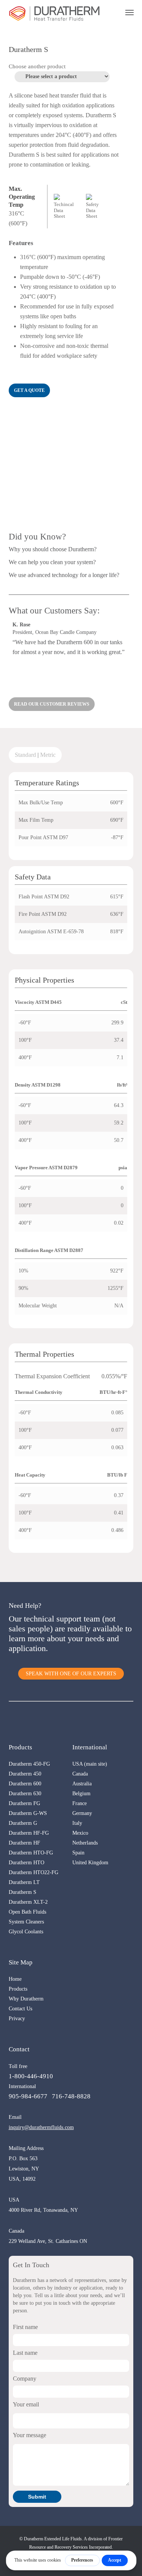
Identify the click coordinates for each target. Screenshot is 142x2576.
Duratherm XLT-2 (28, 1902)
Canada (80, 1774)
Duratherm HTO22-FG (34, 1872)
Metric (48, 755)
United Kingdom (90, 1863)
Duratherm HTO (27, 1863)
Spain (78, 1853)
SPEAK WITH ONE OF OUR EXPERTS (71, 1674)
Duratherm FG (24, 1803)
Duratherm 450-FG (29, 1764)
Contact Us (20, 2009)
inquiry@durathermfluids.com (41, 2127)
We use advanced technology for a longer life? (64, 575)
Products (18, 1989)
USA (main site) (90, 1764)
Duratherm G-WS (28, 1813)
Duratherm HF (24, 1843)
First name (25, 2327)
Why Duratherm (26, 1999)
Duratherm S (23, 1892)
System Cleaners (26, 1922)
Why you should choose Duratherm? (53, 549)
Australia (82, 1784)
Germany (82, 1813)
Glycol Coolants (26, 1932)
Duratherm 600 (25, 1784)
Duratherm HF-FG (29, 1833)
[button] (29, 390)
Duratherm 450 (25, 1774)
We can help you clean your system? (52, 562)
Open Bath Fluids (27, 1912)
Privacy (17, 2018)
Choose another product (37, 66)
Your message (30, 2435)
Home (15, 1979)
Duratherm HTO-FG (31, 1853)
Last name (25, 2353)
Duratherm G (23, 1823)
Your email (26, 2404)
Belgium (81, 1794)
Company (25, 2379)
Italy (77, 1823)
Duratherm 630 (25, 1794)
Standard (25, 755)
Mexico (80, 1833)
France (80, 1803)
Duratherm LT (24, 1882)
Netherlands (85, 1843)
